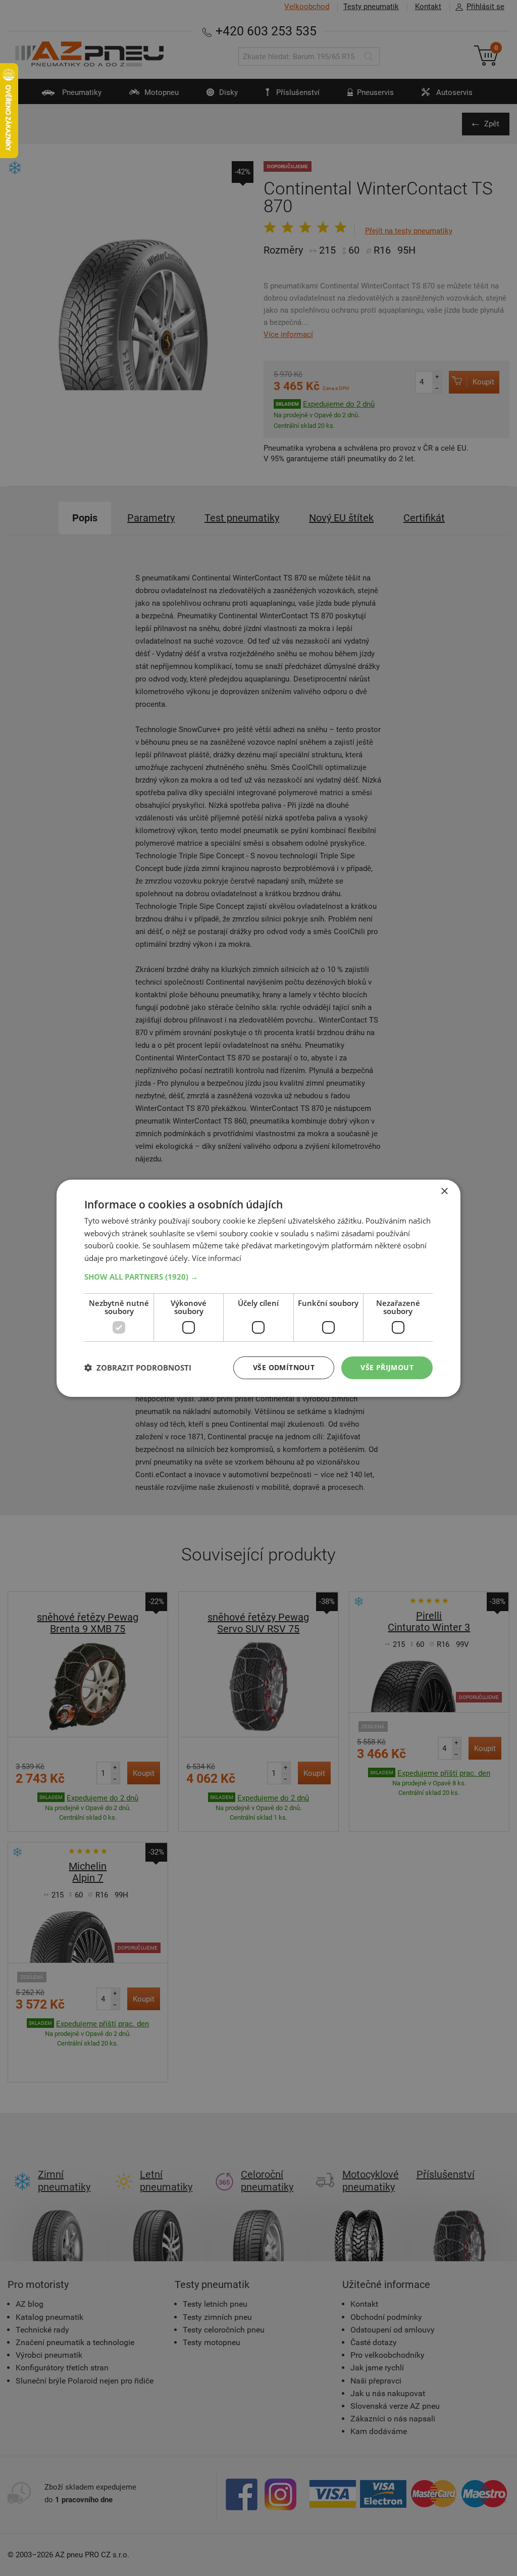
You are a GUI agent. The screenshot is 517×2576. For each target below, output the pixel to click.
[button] (258, 1277)
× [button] (444, 1191)
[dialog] (258, 1288)
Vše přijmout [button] (387, 1367)
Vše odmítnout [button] (284, 1367)
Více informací (217, 1258)
